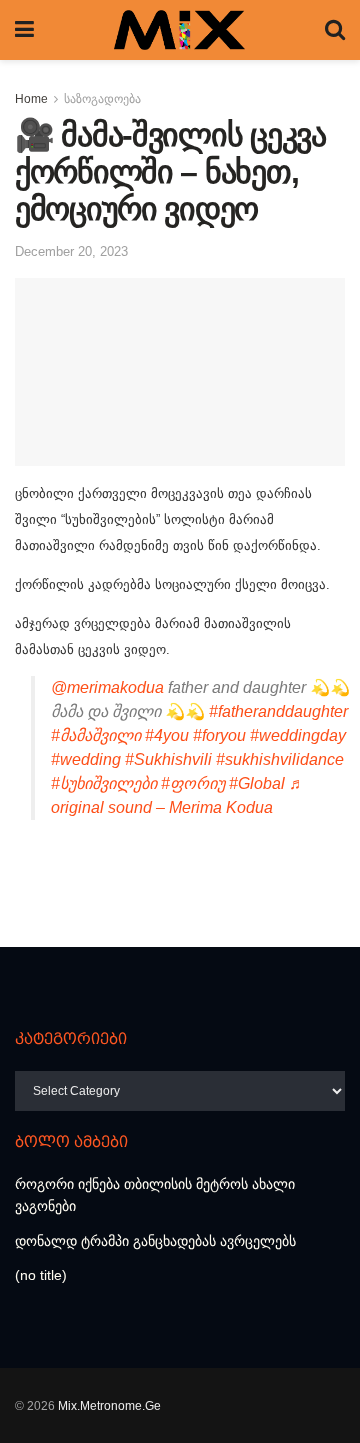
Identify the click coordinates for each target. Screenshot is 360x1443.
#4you (167, 735)
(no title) (41, 1275)
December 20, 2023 (71, 251)
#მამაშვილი (96, 735)
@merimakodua (107, 687)
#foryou (219, 735)
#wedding (86, 759)
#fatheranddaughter (278, 711)
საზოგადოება (102, 99)
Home (31, 99)
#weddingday (298, 735)
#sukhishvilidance (280, 759)
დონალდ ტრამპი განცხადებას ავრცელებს (155, 1241)
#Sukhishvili (168, 759)
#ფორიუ (193, 783)
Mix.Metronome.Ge (109, 1406)
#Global (257, 783)
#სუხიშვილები (104, 783)
